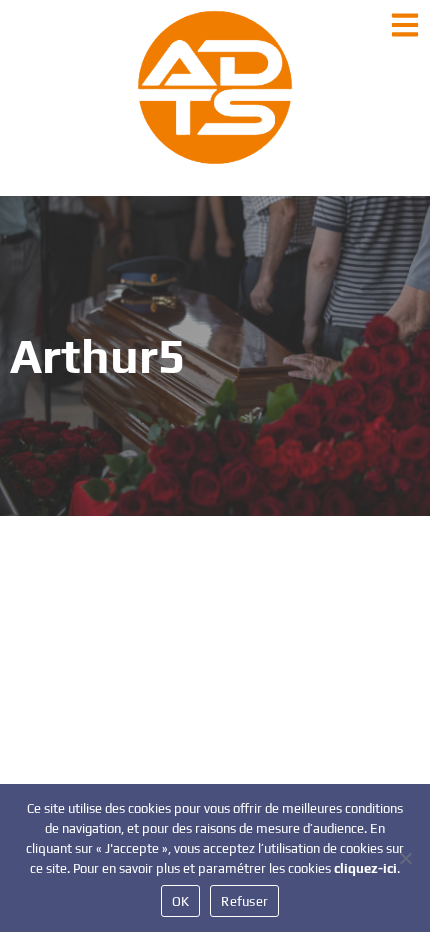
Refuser (244, 901)
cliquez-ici (365, 868)
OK (181, 901)
